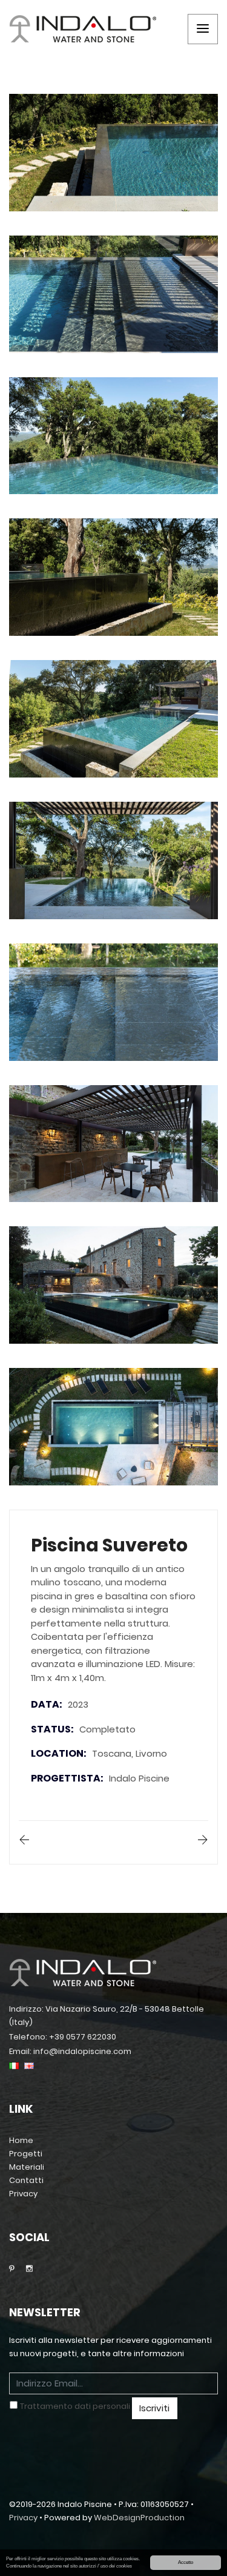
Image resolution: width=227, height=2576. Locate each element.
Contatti (26, 2180)
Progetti (26, 2154)
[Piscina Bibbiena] (24, 1841)
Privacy (23, 2194)
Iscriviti (154, 2408)
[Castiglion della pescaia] (203, 1841)
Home (21, 2140)
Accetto (186, 2562)
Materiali (27, 2167)
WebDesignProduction (139, 2518)
